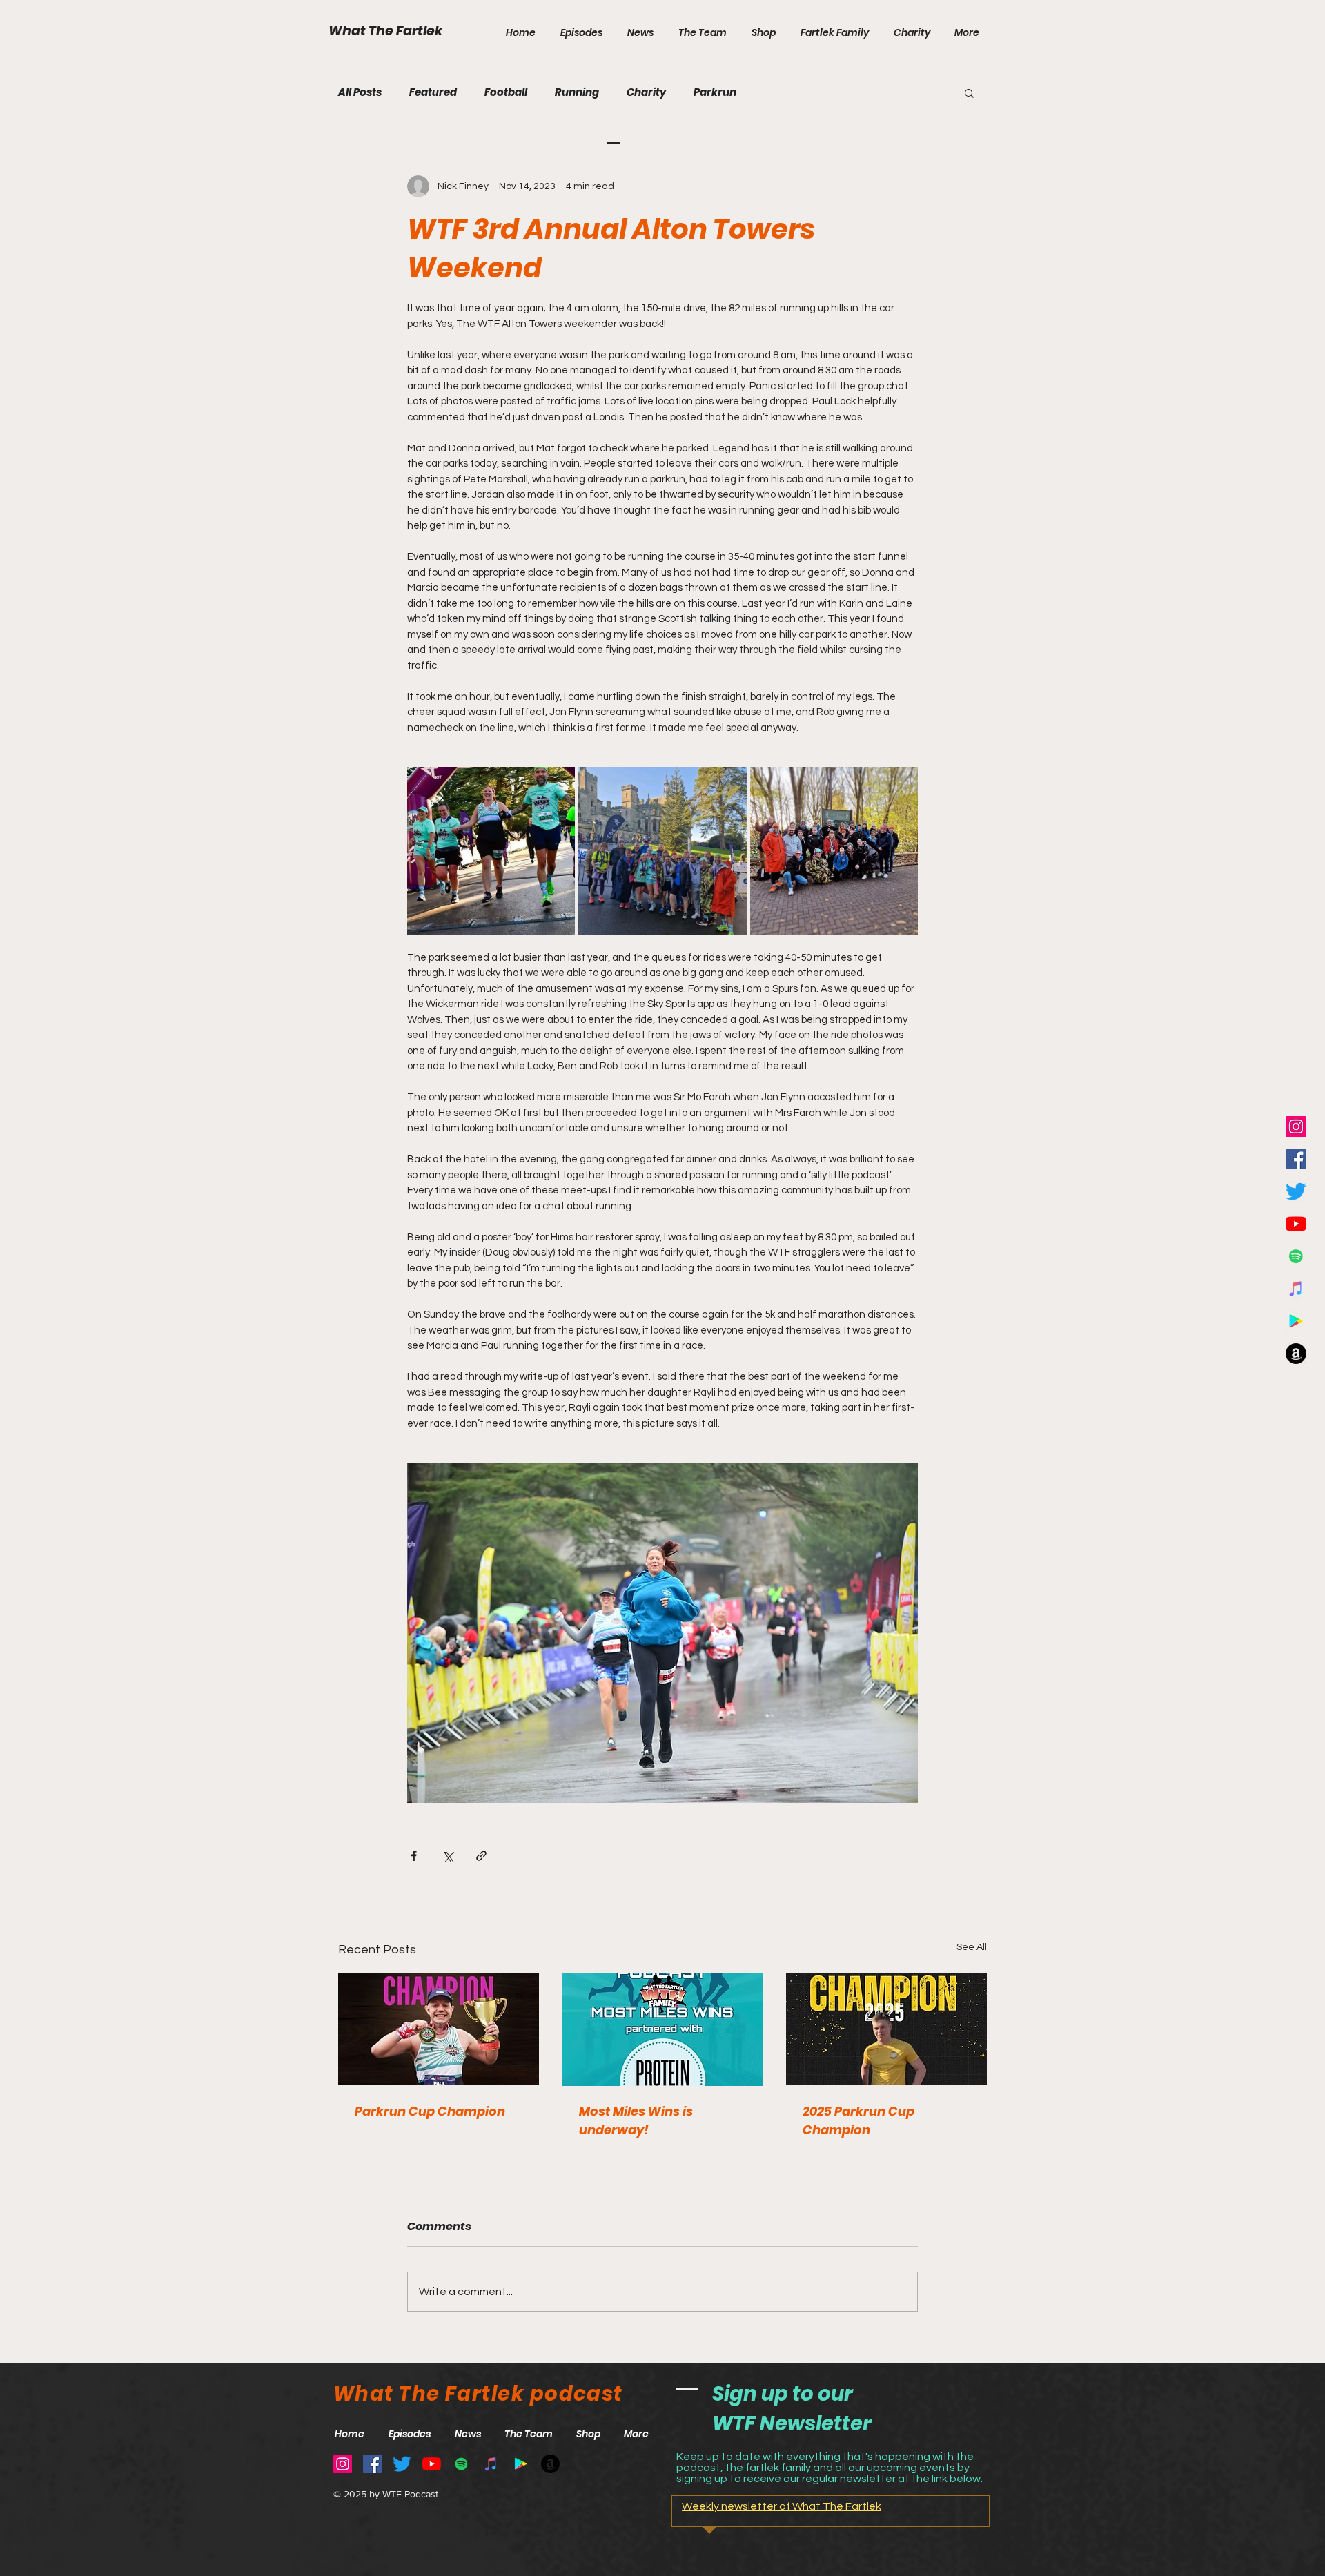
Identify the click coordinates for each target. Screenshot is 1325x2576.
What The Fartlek (386, 31)
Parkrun (715, 92)
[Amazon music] (1296, 1354)
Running (577, 92)
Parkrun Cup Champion (430, 2111)
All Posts (360, 92)
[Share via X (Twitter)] (448, 1856)
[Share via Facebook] (414, 1856)
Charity (646, 92)
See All (972, 1947)
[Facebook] (1296, 1159)
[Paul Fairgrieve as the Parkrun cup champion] (439, 2029)
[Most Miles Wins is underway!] (663, 2029)
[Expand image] (491, 851)
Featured (433, 92)
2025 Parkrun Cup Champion (858, 2120)
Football (506, 92)
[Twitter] (1296, 1191)
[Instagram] (1296, 1126)
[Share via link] (481, 1856)
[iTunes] (1296, 1289)
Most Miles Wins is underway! (636, 2120)
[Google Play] (1296, 1321)
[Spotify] (1296, 1256)
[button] (969, 92)
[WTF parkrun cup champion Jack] (886, 2029)
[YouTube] (1296, 1224)
